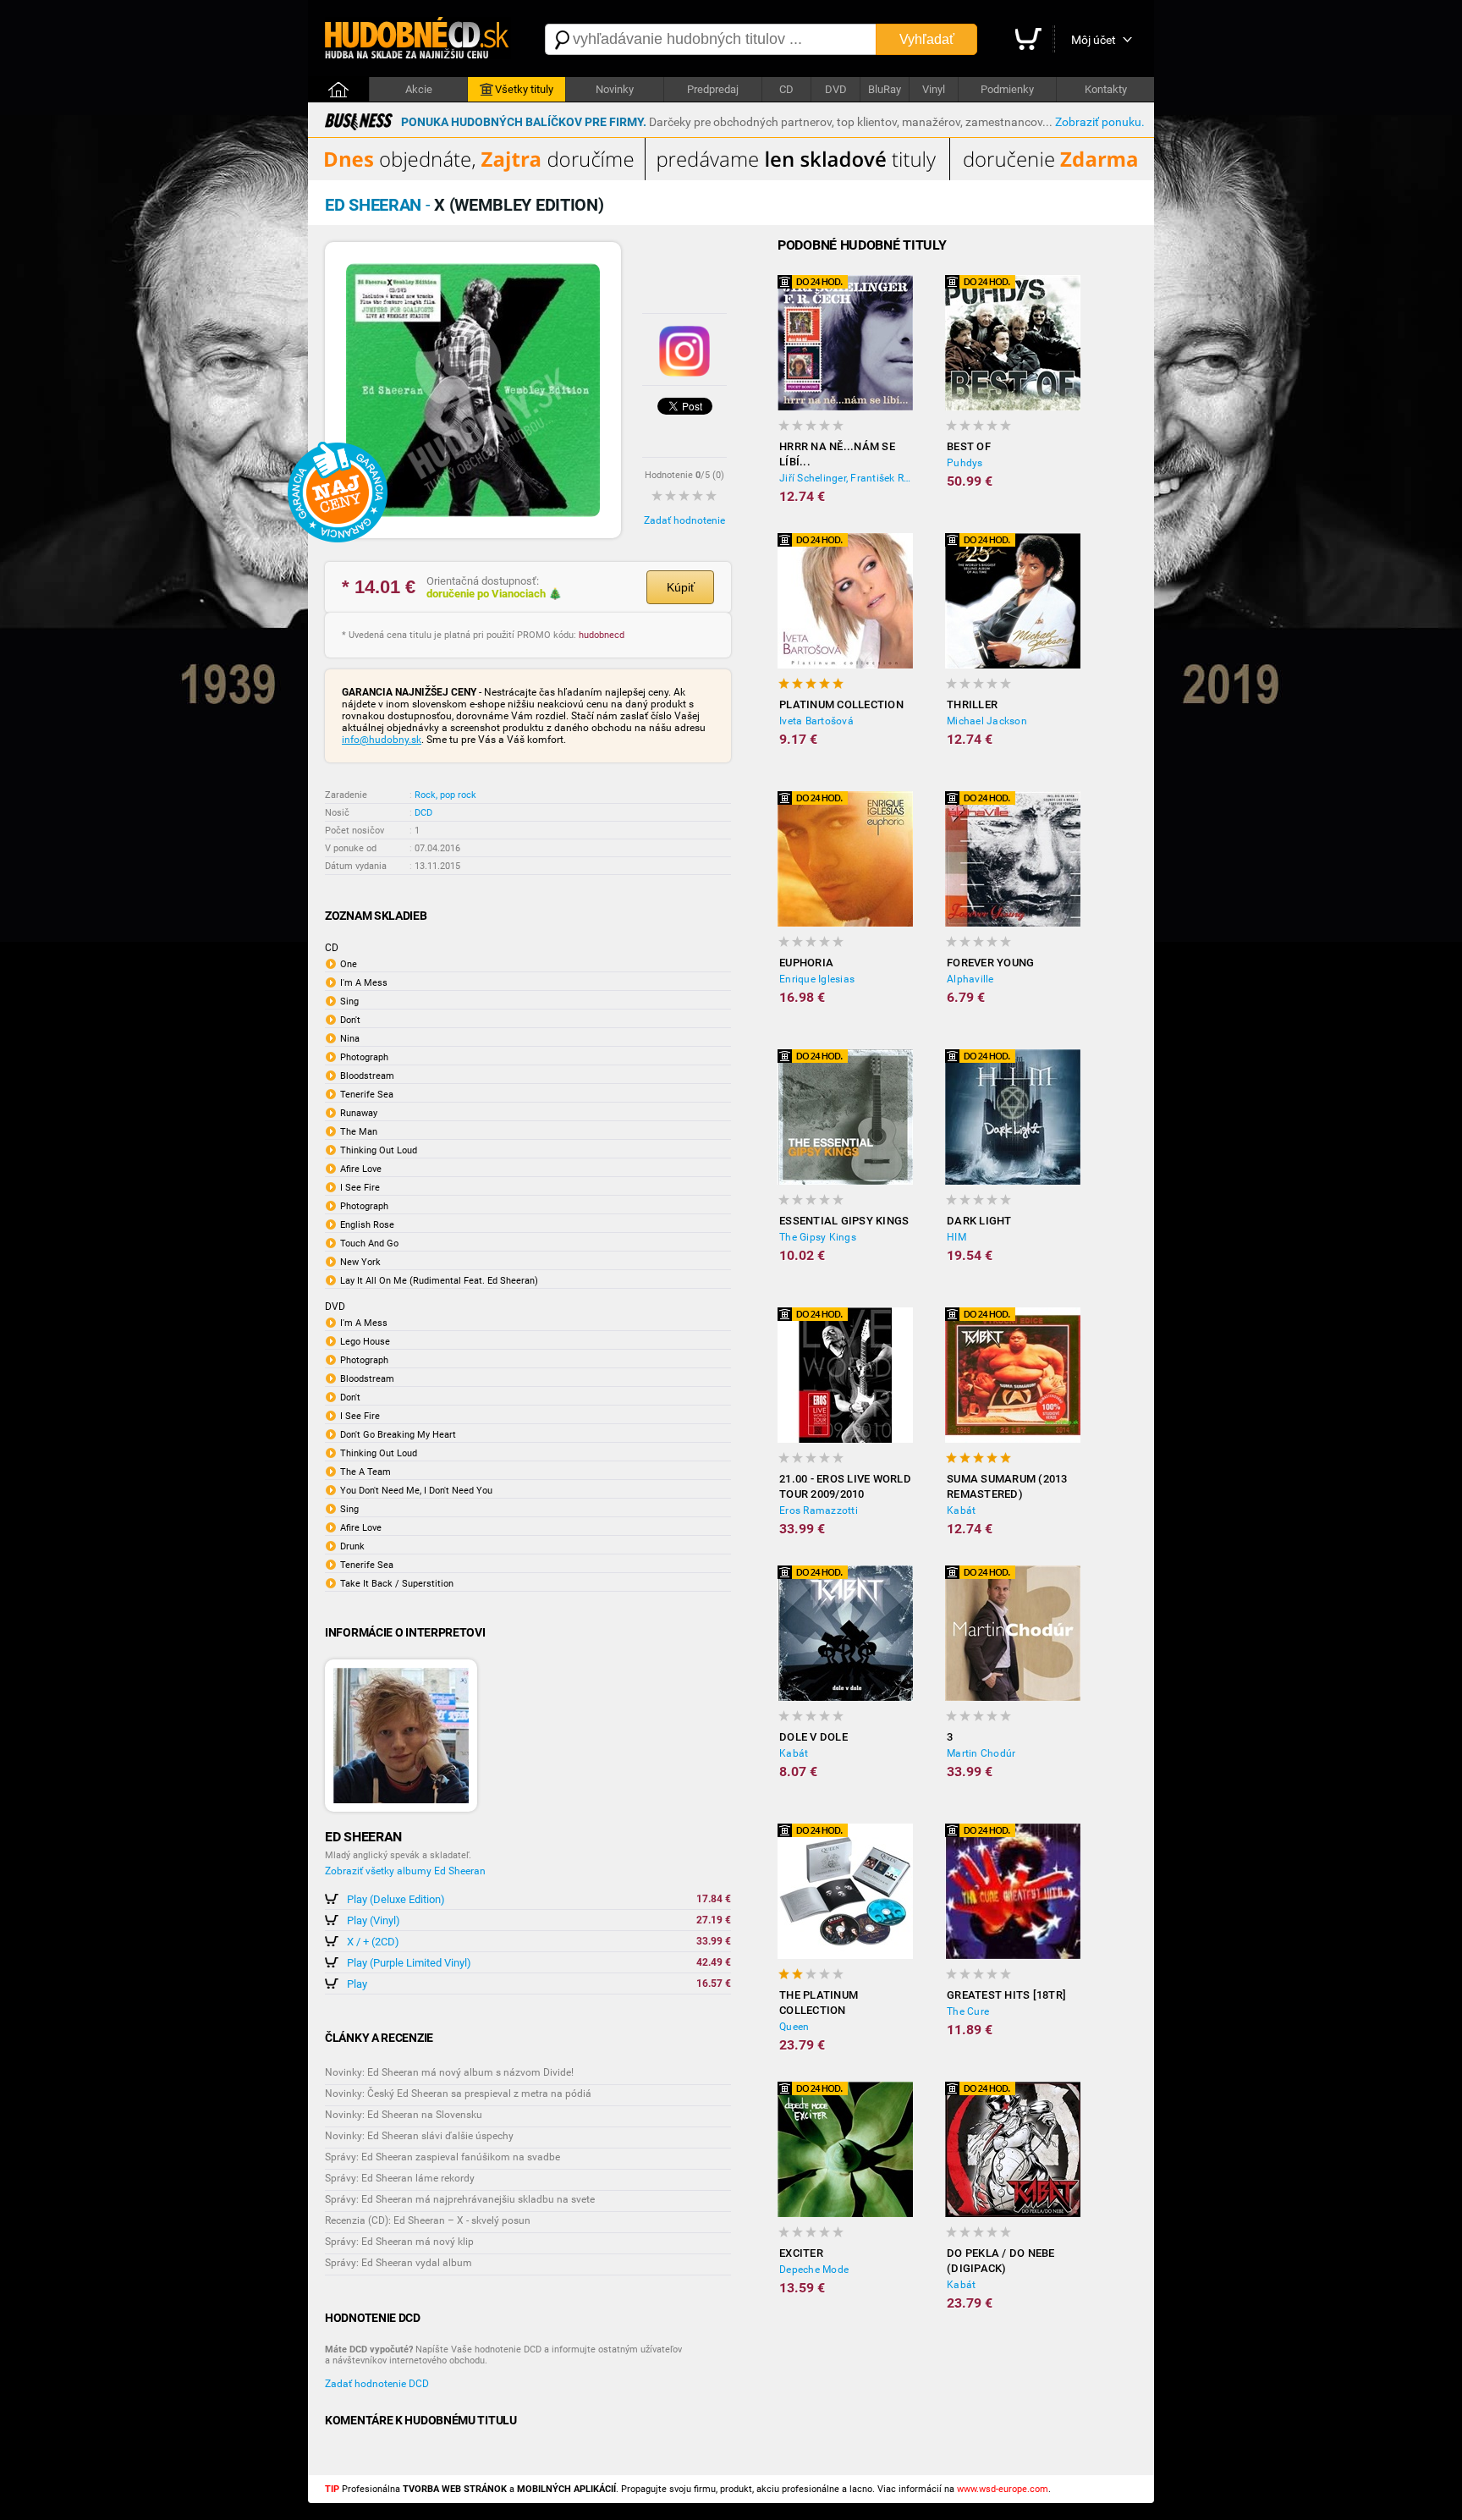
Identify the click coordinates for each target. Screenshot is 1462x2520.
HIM (956, 1237)
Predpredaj (713, 89)
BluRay (885, 89)
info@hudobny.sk (382, 740)
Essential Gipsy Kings (844, 1221)
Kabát (961, 1510)
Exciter (801, 2253)
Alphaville (970, 979)
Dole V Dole (813, 1737)
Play (357, 1984)
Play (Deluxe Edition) (396, 1899)
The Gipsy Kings (818, 1237)
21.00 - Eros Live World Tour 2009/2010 (845, 1486)
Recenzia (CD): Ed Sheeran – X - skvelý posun (428, 2220)
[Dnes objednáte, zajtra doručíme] (731, 177)
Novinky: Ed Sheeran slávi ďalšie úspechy (419, 2136)
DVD (836, 89)
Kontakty (1106, 89)
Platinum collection (841, 704)
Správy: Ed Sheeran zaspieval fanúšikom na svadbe (442, 2157)
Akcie (419, 89)
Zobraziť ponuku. (1100, 122)
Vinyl (934, 89)
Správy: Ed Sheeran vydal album (398, 2263)
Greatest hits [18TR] (1006, 1995)
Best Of (969, 446)
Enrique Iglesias (817, 979)
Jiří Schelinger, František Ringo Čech (846, 478)
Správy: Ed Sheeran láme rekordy (400, 2178)
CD (786, 89)
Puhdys (965, 463)
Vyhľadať (927, 39)
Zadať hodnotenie (684, 520)
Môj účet (1094, 40)
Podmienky (1007, 89)
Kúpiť (681, 587)
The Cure (968, 2011)
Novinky (615, 89)
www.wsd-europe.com (1003, 2489)
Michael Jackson (987, 721)
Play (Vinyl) (374, 1920)
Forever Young (990, 963)
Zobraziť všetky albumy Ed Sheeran (405, 1871)
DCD (423, 813)
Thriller (972, 704)
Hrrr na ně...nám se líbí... (837, 454)
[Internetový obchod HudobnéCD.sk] (418, 39)
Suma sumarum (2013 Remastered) (1007, 1486)
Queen (794, 2027)
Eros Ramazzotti (819, 1510)
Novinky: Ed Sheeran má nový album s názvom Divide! (449, 2072)
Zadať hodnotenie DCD (377, 2384)
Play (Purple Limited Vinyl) (409, 1963)
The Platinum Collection (819, 2003)
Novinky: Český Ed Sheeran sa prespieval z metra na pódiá (458, 2094)
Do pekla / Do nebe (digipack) (1001, 2261)
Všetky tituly (524, 89)
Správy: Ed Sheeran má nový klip (399, 2242)
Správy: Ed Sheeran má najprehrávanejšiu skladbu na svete (460, 2199)
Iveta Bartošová (816, 721)
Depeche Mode (814, 2270)
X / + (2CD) (373, 1942)
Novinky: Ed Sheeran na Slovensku (404, 2115)
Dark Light (979, 1221)
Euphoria (806, 963)
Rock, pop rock (445, 795)
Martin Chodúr (981, 1753)
